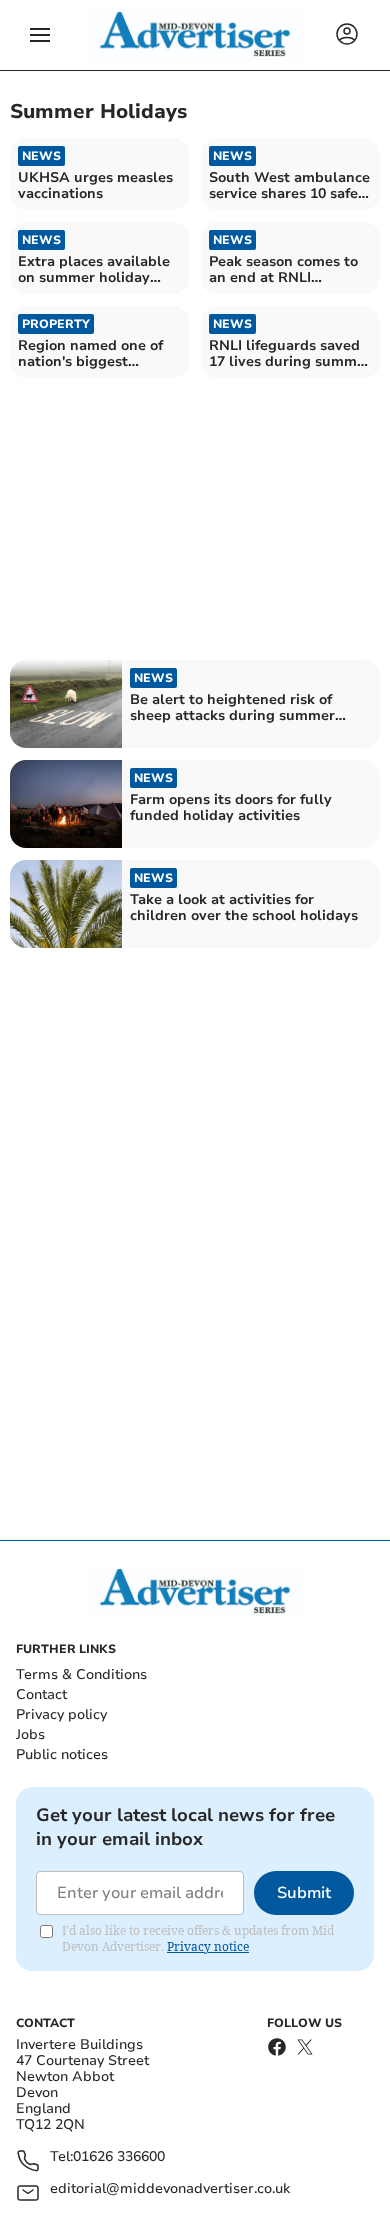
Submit (304, 1893)
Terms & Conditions (81, 1674)
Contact (41, 1694)
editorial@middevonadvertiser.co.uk (170, 2189)
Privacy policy (61, 1714)
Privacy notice (208, 1946)
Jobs (30, 1734)
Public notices (62, 1754)
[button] (40, 35)
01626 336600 (119, 2157)
